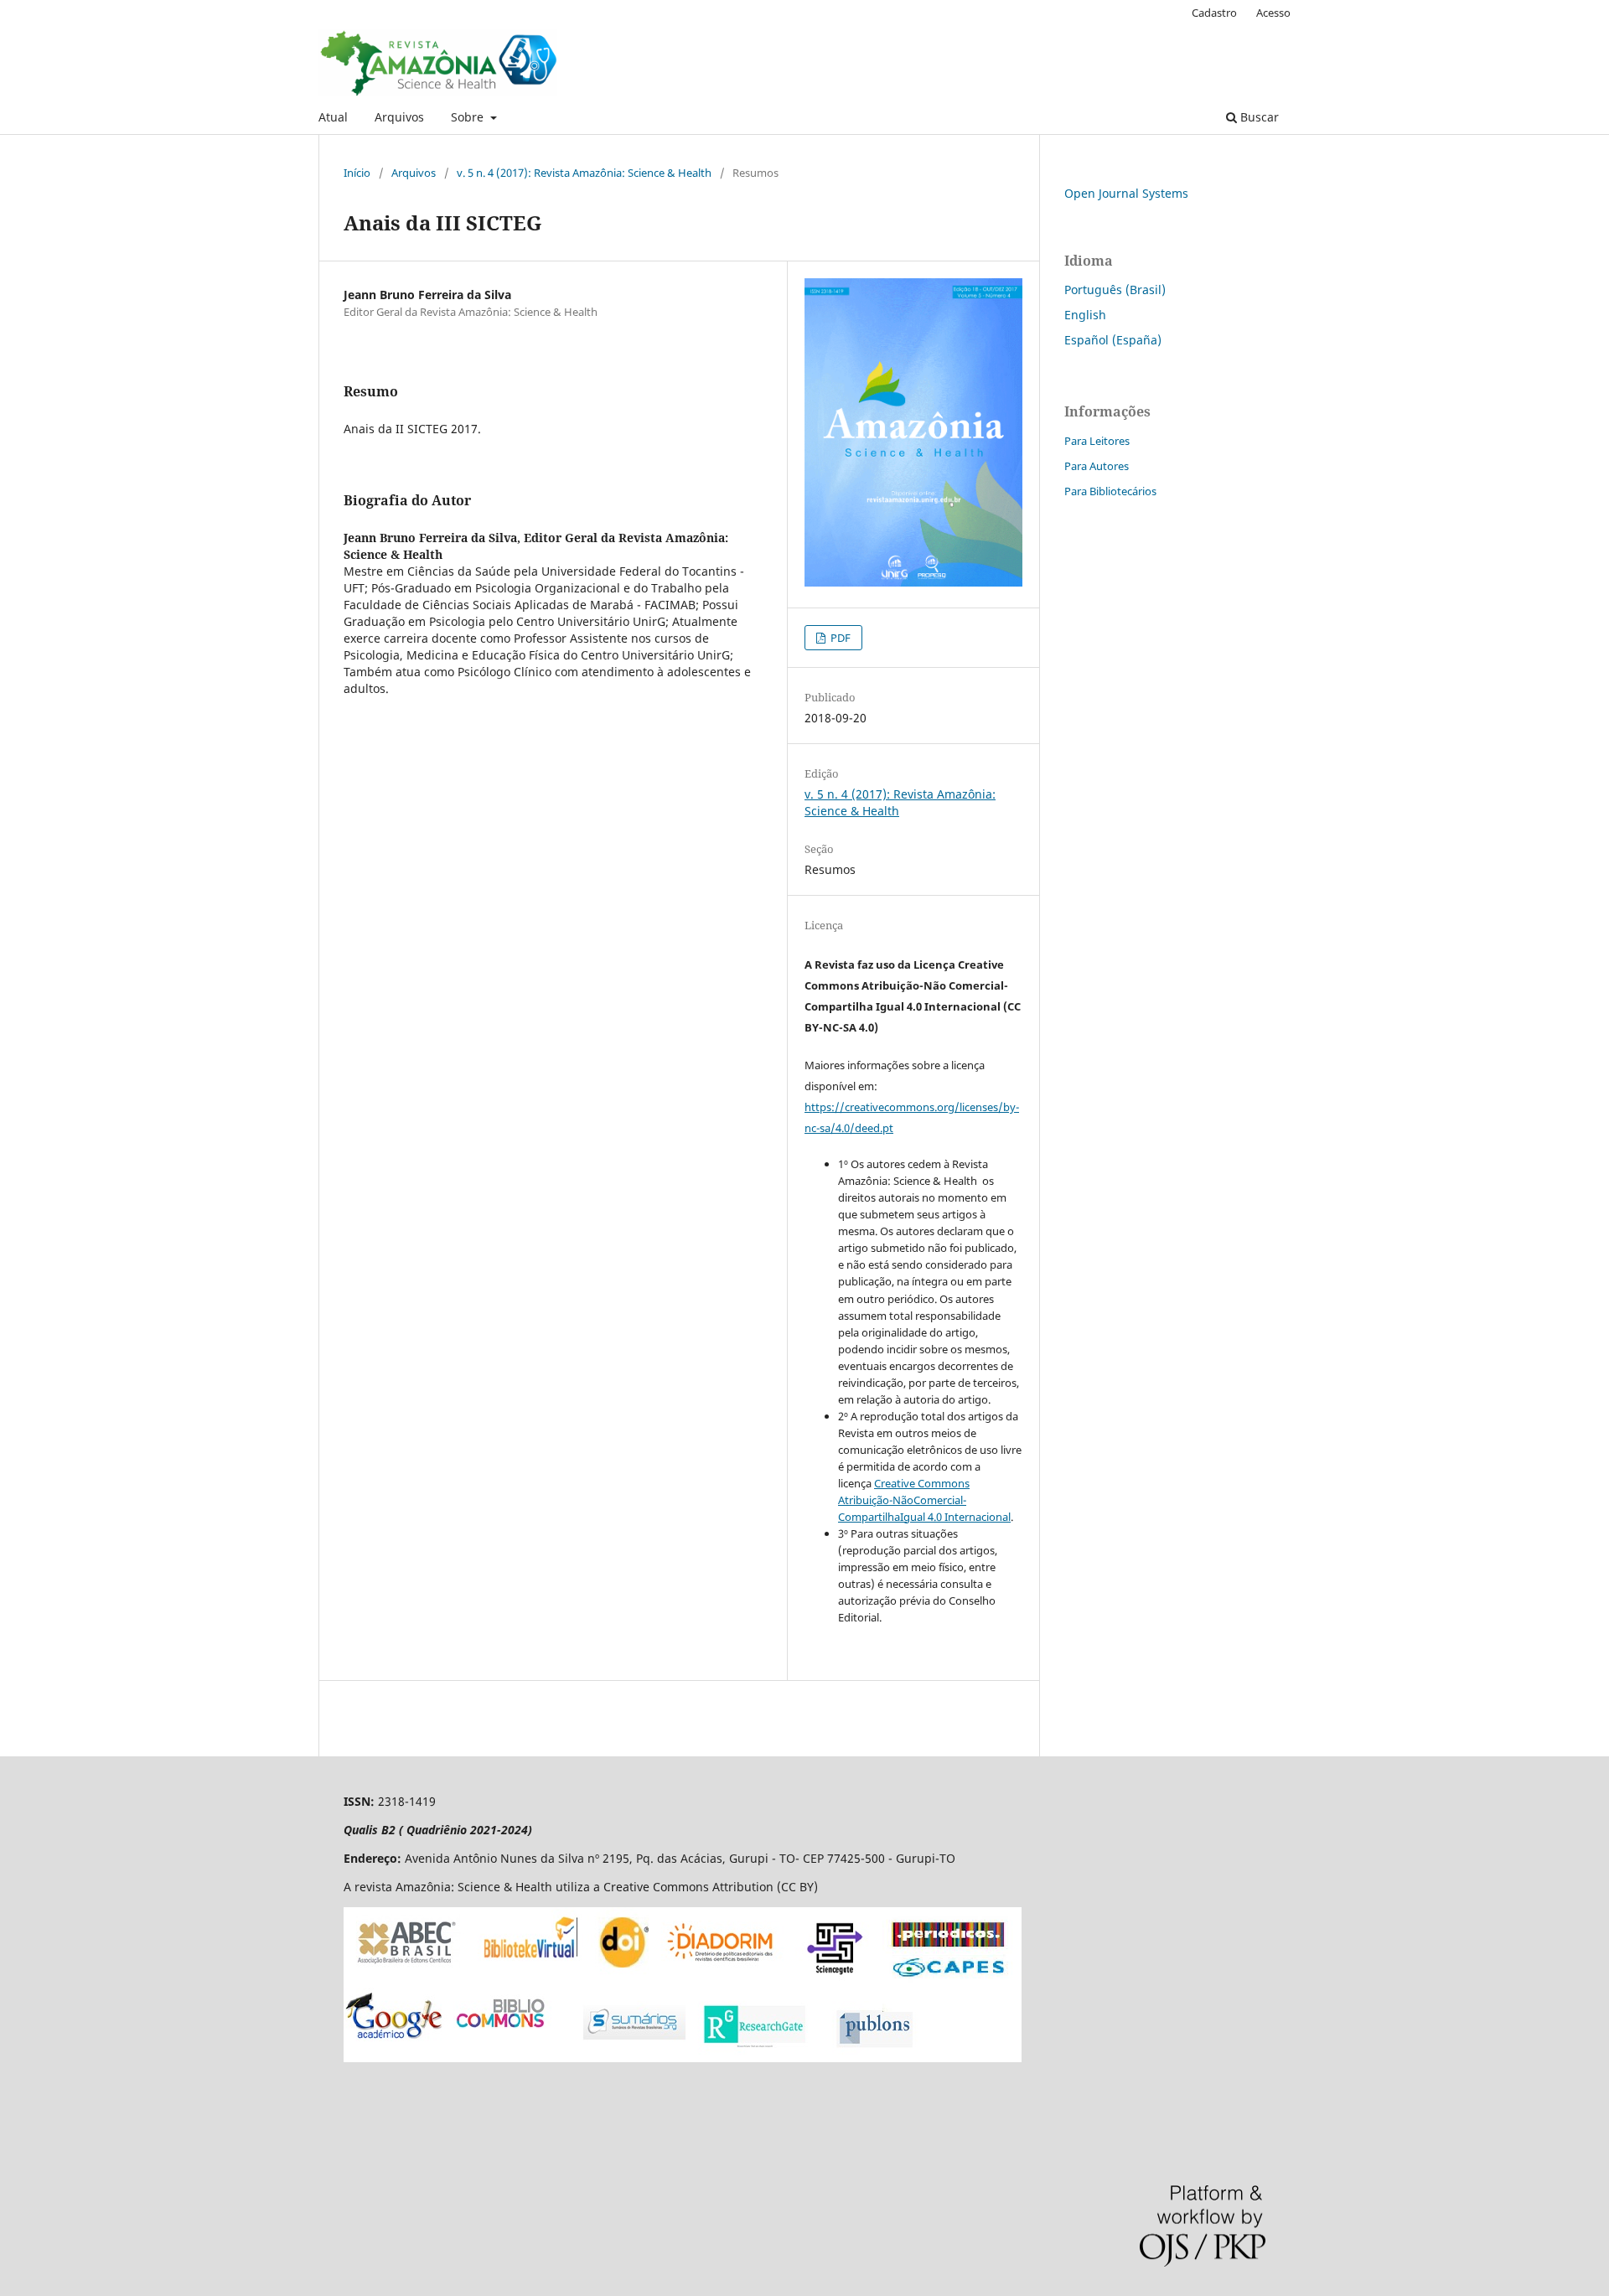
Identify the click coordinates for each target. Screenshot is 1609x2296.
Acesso (1273, 13)
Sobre (469, 117)
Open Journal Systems (1126, 193)
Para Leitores (1097, 441)
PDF (839, 638)
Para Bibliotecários (1110, 491)
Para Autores (1097, 466)
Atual (333, 117)
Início (357, 173)
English (1085, 315)
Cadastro (1214, 13)
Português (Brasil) (1115, 290)
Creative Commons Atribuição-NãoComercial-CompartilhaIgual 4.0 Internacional (924, 1500)
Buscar (1258, 117)
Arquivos (399, 117)
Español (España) (1113, 340)
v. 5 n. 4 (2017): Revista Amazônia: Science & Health (584, 173)
